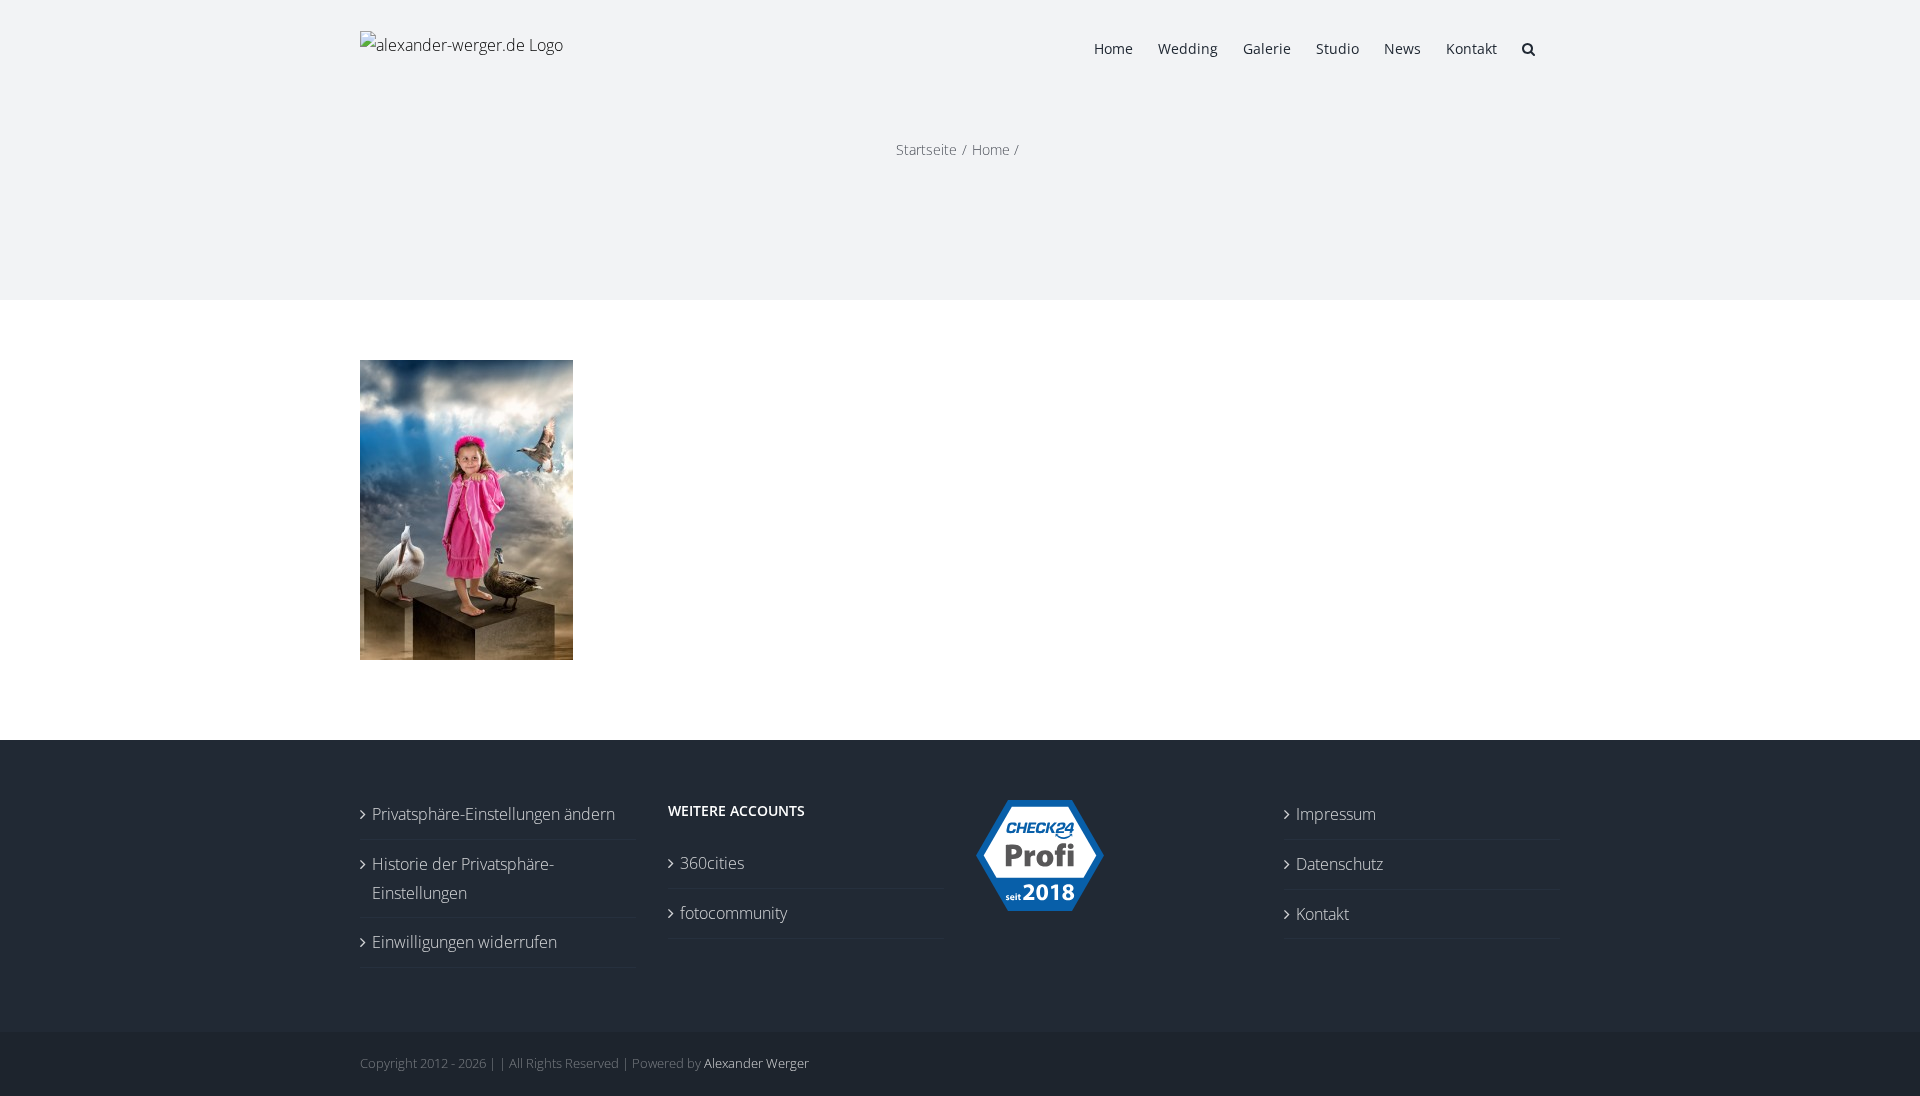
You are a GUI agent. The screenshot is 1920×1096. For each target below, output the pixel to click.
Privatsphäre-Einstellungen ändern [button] (493, 814)
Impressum (1336, 814)
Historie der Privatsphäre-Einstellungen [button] (463, 878)
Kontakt (1322, 914)
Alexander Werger (756, 1063)
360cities (712, 863)
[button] (1528, 47)
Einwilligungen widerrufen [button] (464, 942)
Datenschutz (1339, 864)
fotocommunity (733, 913)
